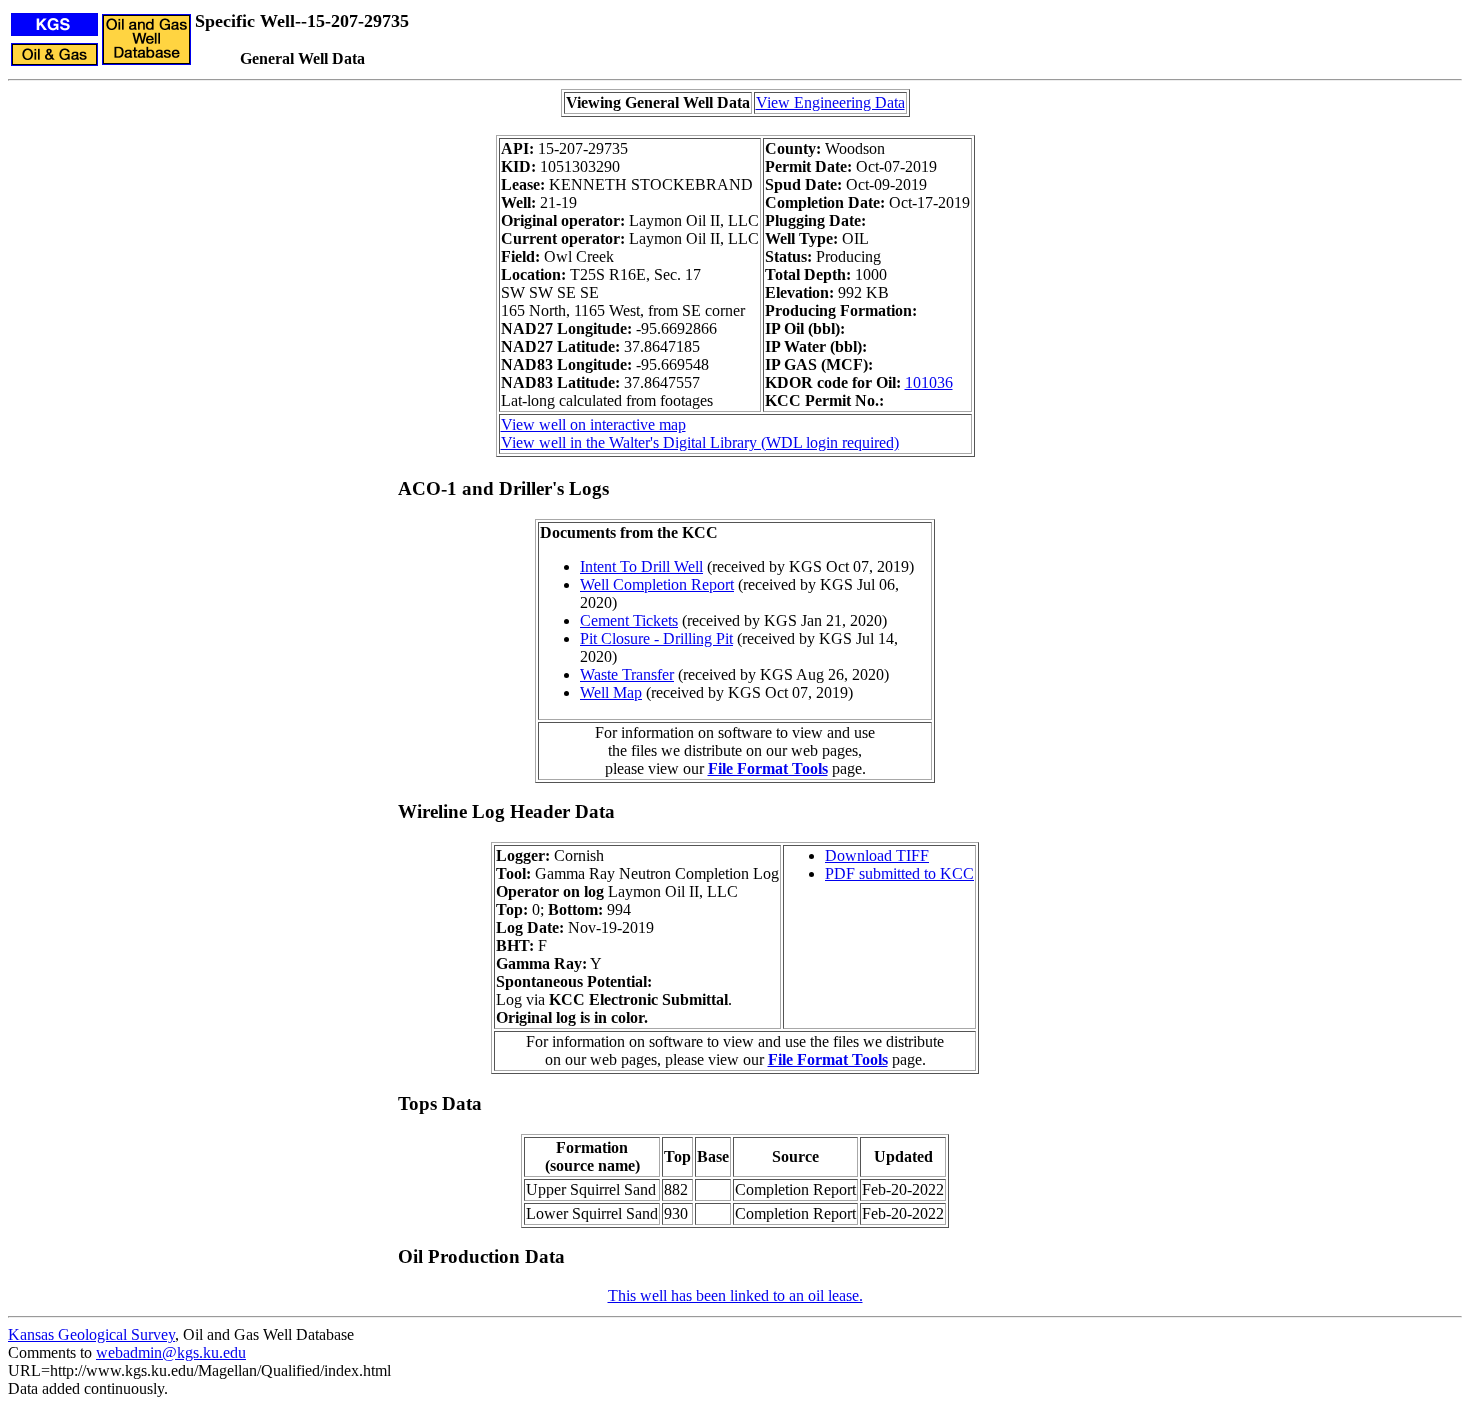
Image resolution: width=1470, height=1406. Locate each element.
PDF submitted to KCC (899, 873)
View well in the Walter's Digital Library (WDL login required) (700, 442)
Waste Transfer (627, 674)
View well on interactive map (593, 424)
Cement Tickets (629, 620)
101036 (929, 382)
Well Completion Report (657, 584)
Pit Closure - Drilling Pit (656, 638)
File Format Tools (768, 768)
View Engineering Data (830, 102)
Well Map (611, 692)
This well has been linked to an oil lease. (735, 1295)
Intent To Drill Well (641, 566)
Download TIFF (877, 855)
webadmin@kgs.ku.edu (171, 1352)
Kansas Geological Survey (91, 1334)
